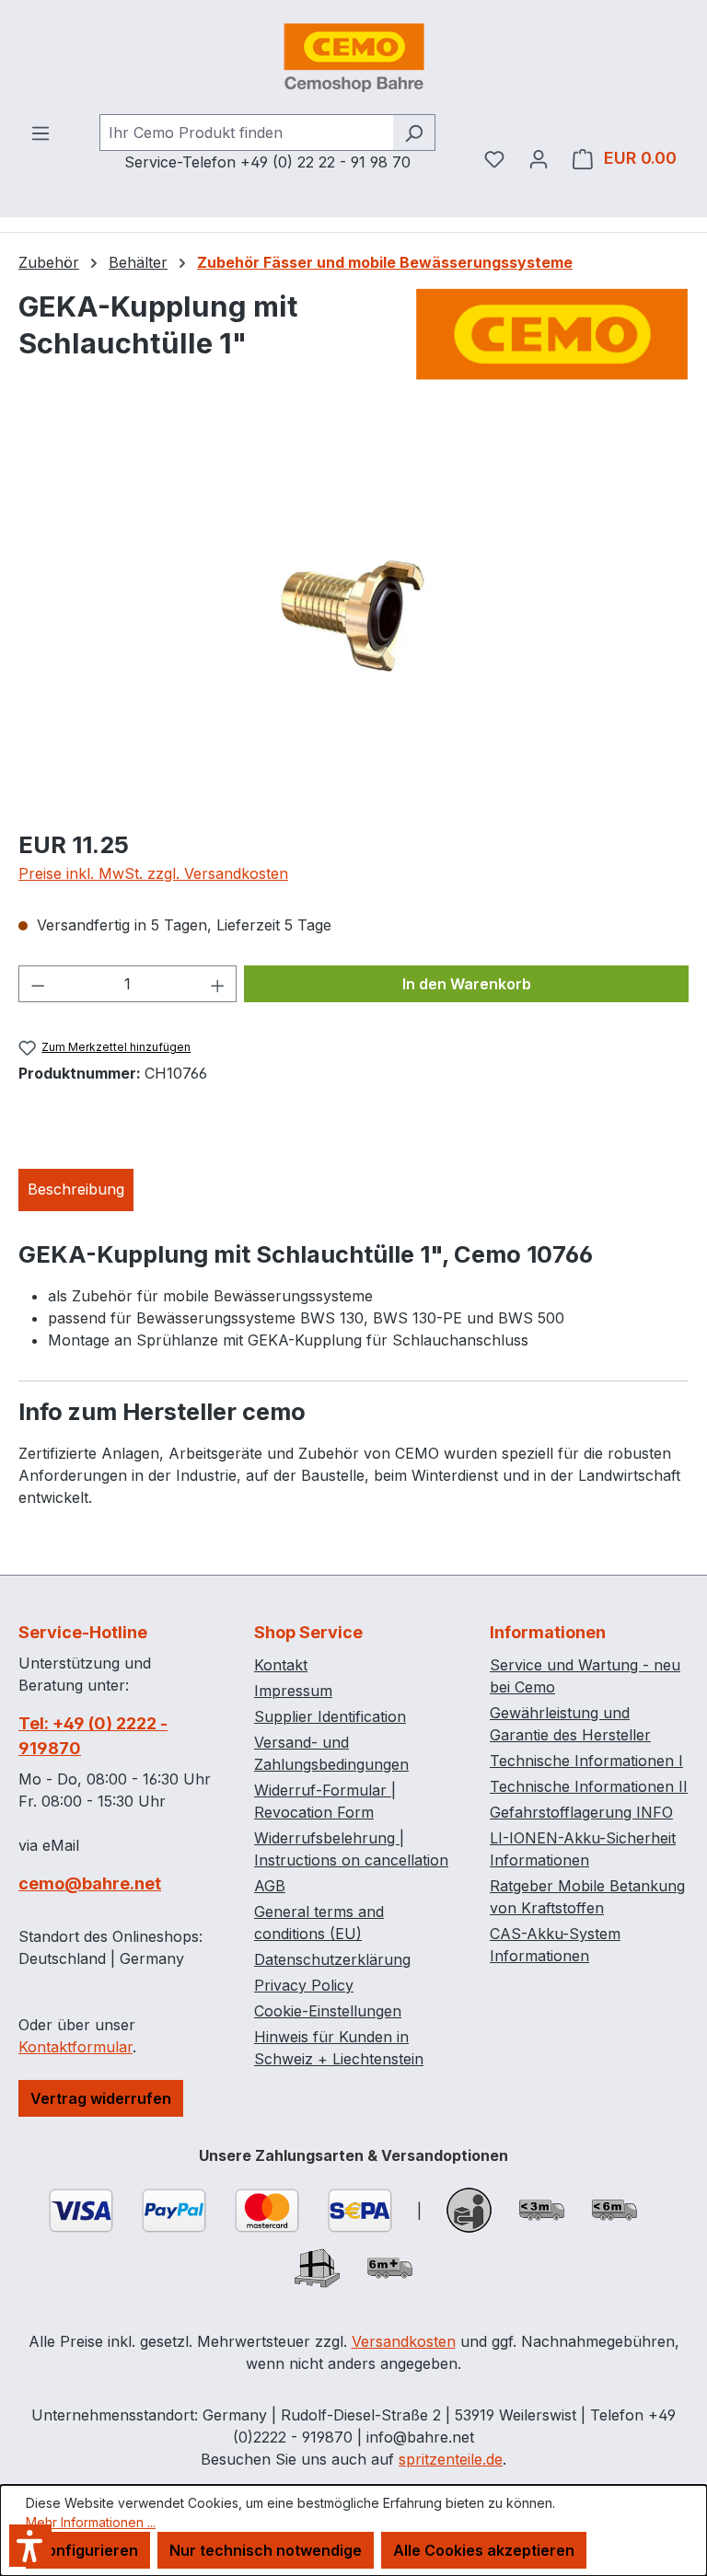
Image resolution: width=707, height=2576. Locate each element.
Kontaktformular (75, 2047)
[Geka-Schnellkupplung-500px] (353, 614)
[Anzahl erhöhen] (218, 984)
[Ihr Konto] (539, 158)
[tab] (76, 1190)
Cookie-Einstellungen (328, 2011)
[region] (353, 615)
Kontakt (281, 1665)
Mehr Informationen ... (91, 2522)
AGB (270, 1886)
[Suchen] (414, 133)
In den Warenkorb (467, 984)
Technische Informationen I (586, 1761)
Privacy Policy (304, 1985)
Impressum (293, 1691)
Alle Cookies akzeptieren (484, 2550)
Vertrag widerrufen (101, 2098)
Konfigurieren (88, 2550)
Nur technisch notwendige (266, 2550)
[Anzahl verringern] (38, 984)
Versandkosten (404, 2341)
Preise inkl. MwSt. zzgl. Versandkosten (153, 873)
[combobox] (246, 133)
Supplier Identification (330, 1716)
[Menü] (41, 133)
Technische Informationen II (589, 1786)
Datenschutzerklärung (332, 1959)
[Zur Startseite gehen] (353, 57)
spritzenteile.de (451, 2459)
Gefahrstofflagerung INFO (581, 1812)
